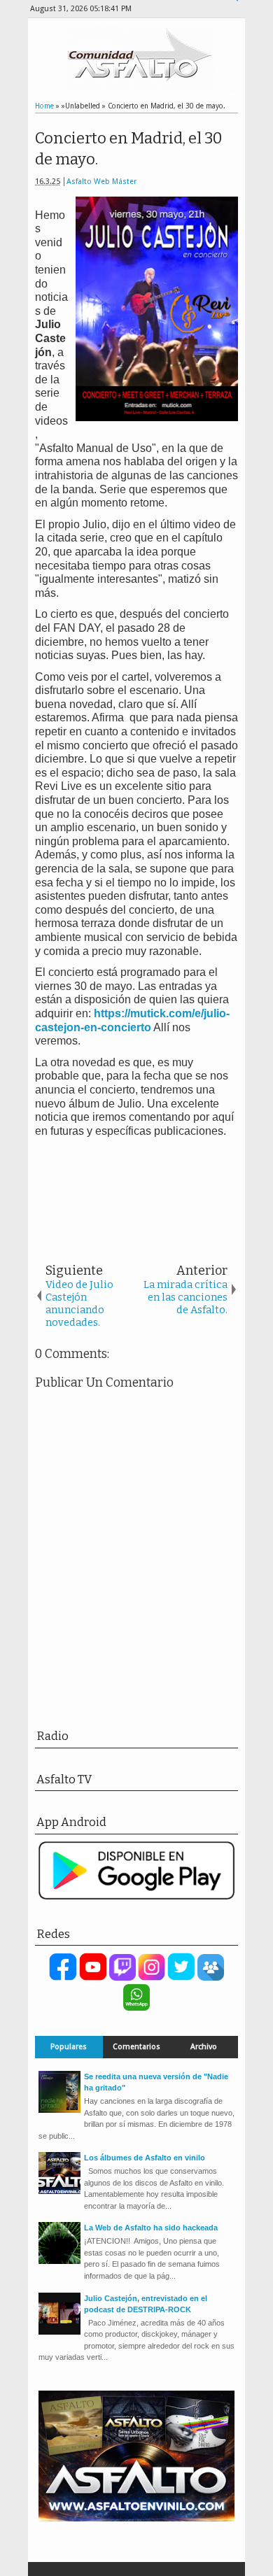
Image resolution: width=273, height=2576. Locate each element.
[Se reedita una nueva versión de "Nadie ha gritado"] (59, 2110)
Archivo (204, 2047)
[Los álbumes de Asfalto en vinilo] (59, 2191)
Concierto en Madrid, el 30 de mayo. (129, 149)
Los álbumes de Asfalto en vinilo (145, 2158)
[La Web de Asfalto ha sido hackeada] (59, 2261)
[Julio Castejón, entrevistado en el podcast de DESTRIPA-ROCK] (59, 2332)
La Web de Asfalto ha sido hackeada (151, 2228)
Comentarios (136, 2047)
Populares (69, 2047)
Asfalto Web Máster (101, 182)
